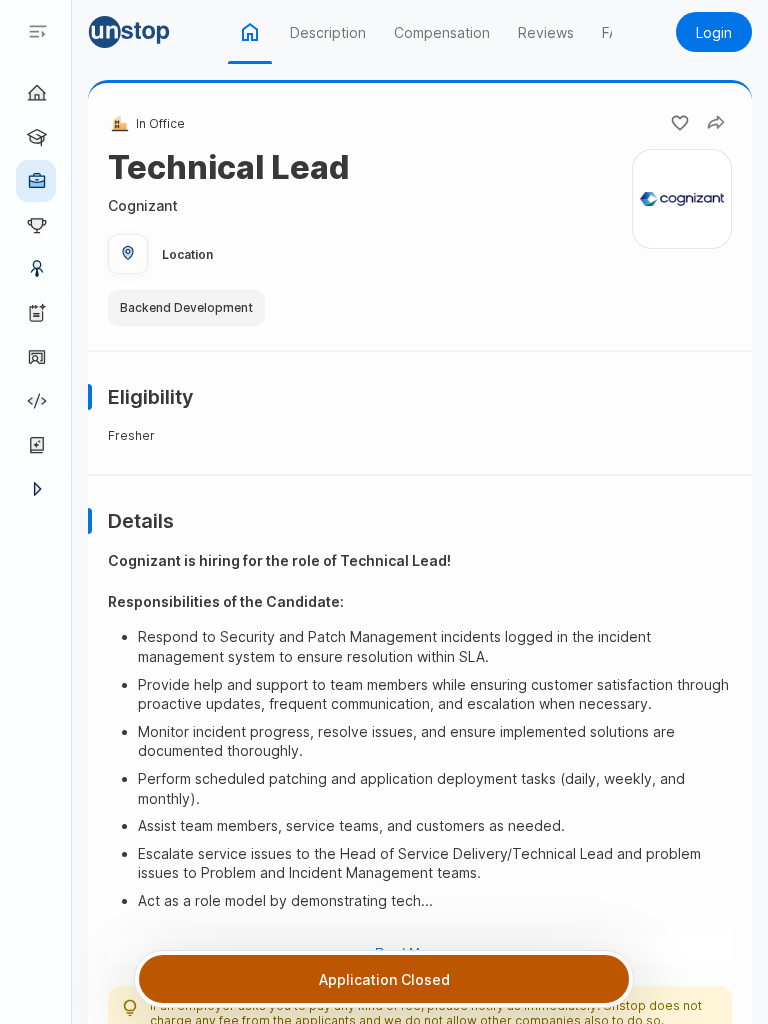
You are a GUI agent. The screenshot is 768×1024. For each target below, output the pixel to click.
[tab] (250, 32)
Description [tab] (328, 32)
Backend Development (186, 308)
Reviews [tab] (546, 32)
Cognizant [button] (143, 205)
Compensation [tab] (442, 32)
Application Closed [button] (384, 979)
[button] (158, 32)
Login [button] (714, 32)
